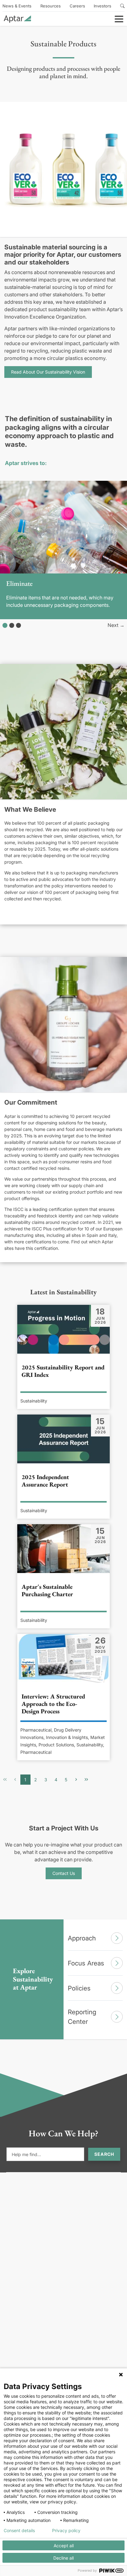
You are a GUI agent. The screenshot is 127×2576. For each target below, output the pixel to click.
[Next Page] (76, 1780)
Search (104, 2154)
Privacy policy (66, 2531)
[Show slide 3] (18, 625)
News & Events (17, 6)
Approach (82, 1938)
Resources (51, 6)
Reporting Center (82, 2017)
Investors (102, 6)
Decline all (63, 2558)
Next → (116, 625)
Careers (77, 6)
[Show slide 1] (5, 625)
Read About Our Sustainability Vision (48, 372)
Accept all (64, 2546)
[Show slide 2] (12, 625)
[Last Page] (86, 1780)
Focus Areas (86, 1963)
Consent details (19, 2531)
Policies (79, 1988)
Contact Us (64, 1873)
